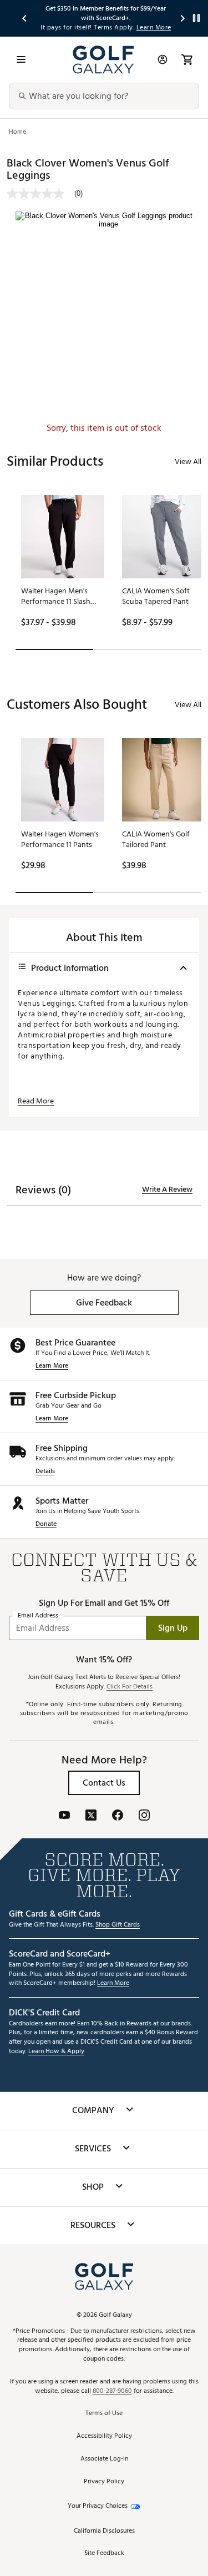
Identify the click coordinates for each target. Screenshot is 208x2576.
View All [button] (188, 462)
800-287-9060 (112, 2391)
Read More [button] (36, 1101)
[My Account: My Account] (163, 59)
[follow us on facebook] (118, 1816)
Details (45, 1472)
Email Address (38, 1616)
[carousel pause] (196, 18)
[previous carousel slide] (25, 18)
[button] (104, 1303)
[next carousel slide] (183, 18)
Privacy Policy (104, 2482)
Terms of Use (104, 2414)
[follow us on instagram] (144, 1816)
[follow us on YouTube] (64, 1816)
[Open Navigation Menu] (21, 59)
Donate (46, 1524)
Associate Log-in (104, 2459)
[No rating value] (40, 194)
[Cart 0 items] (187, 59)
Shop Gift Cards (118, 1925)
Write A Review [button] (167, 1189)
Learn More (52, 1366)
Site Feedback (104, 2554)
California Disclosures (104, 2531)
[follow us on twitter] (91, 1816)
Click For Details (130, 1687)
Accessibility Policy (104, 2436)
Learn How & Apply (56, 2052)
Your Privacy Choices (98, 2506)
